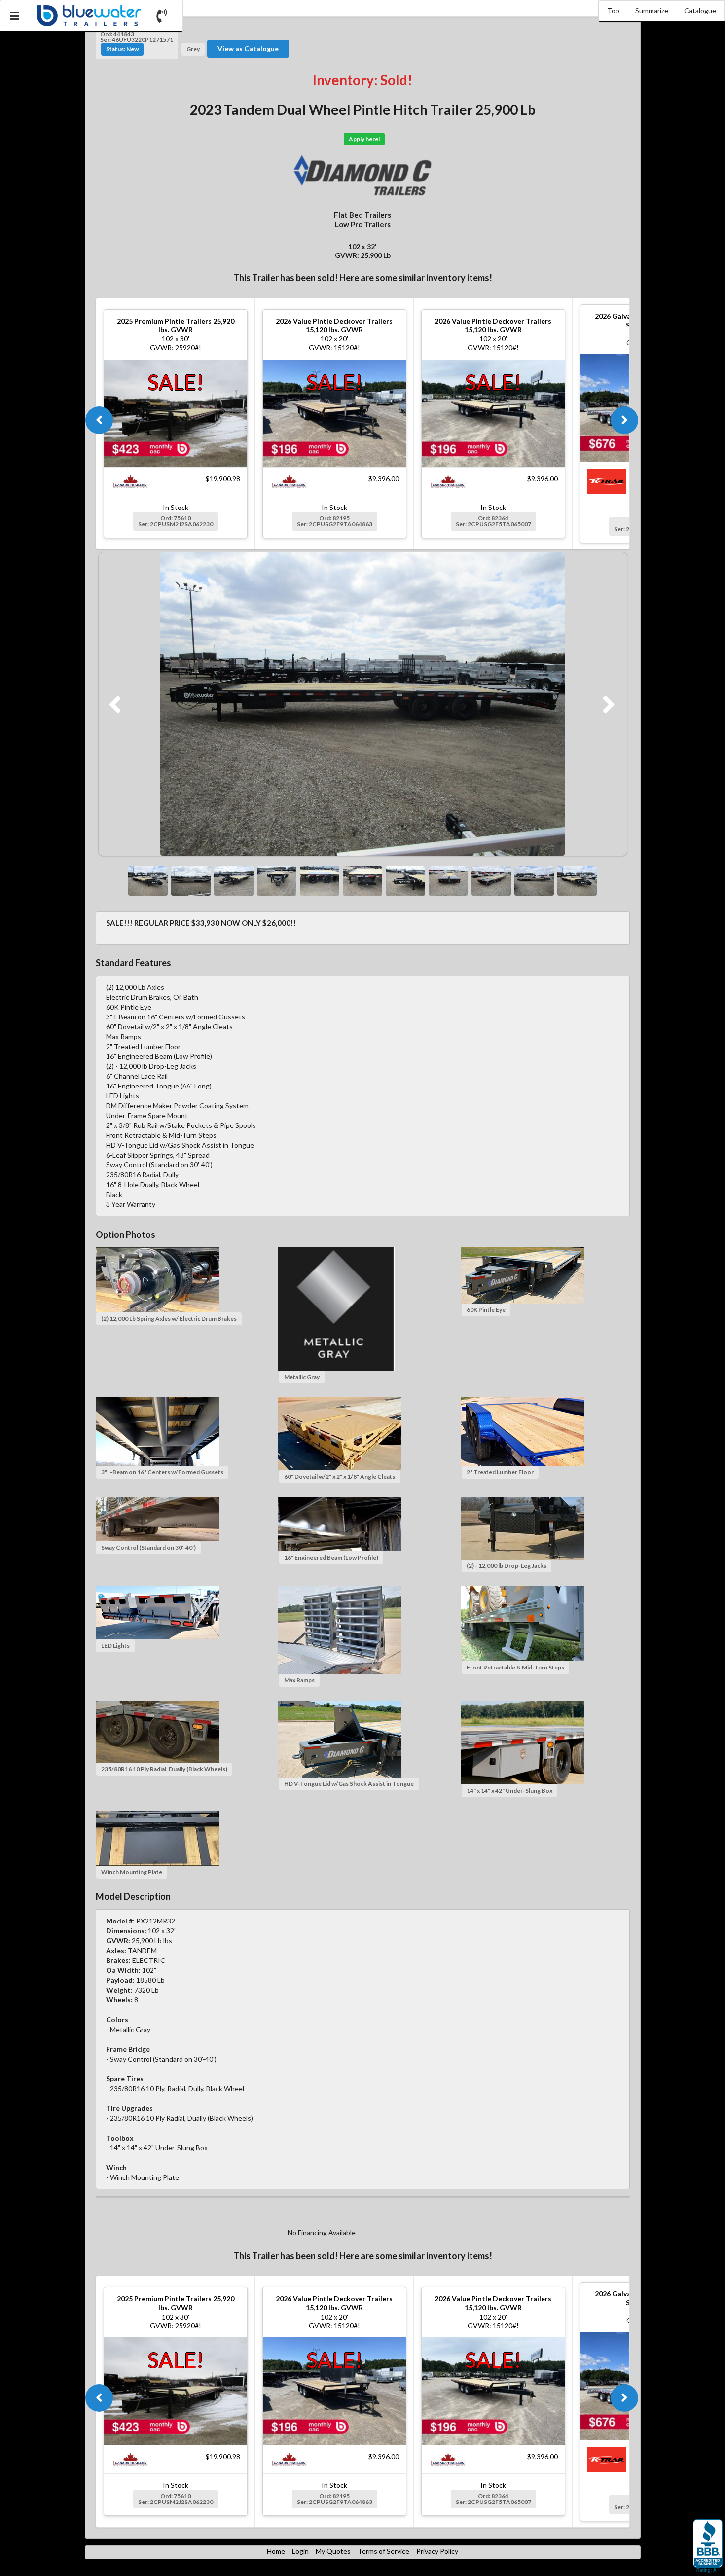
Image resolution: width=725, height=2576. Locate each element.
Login (300, 2551)
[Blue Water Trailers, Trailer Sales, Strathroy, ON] (708, 2546)
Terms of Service (383, 2551)
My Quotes (333, 2551)
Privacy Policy (437, 2551)
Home (276, 2551)
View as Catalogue (248, 49)
